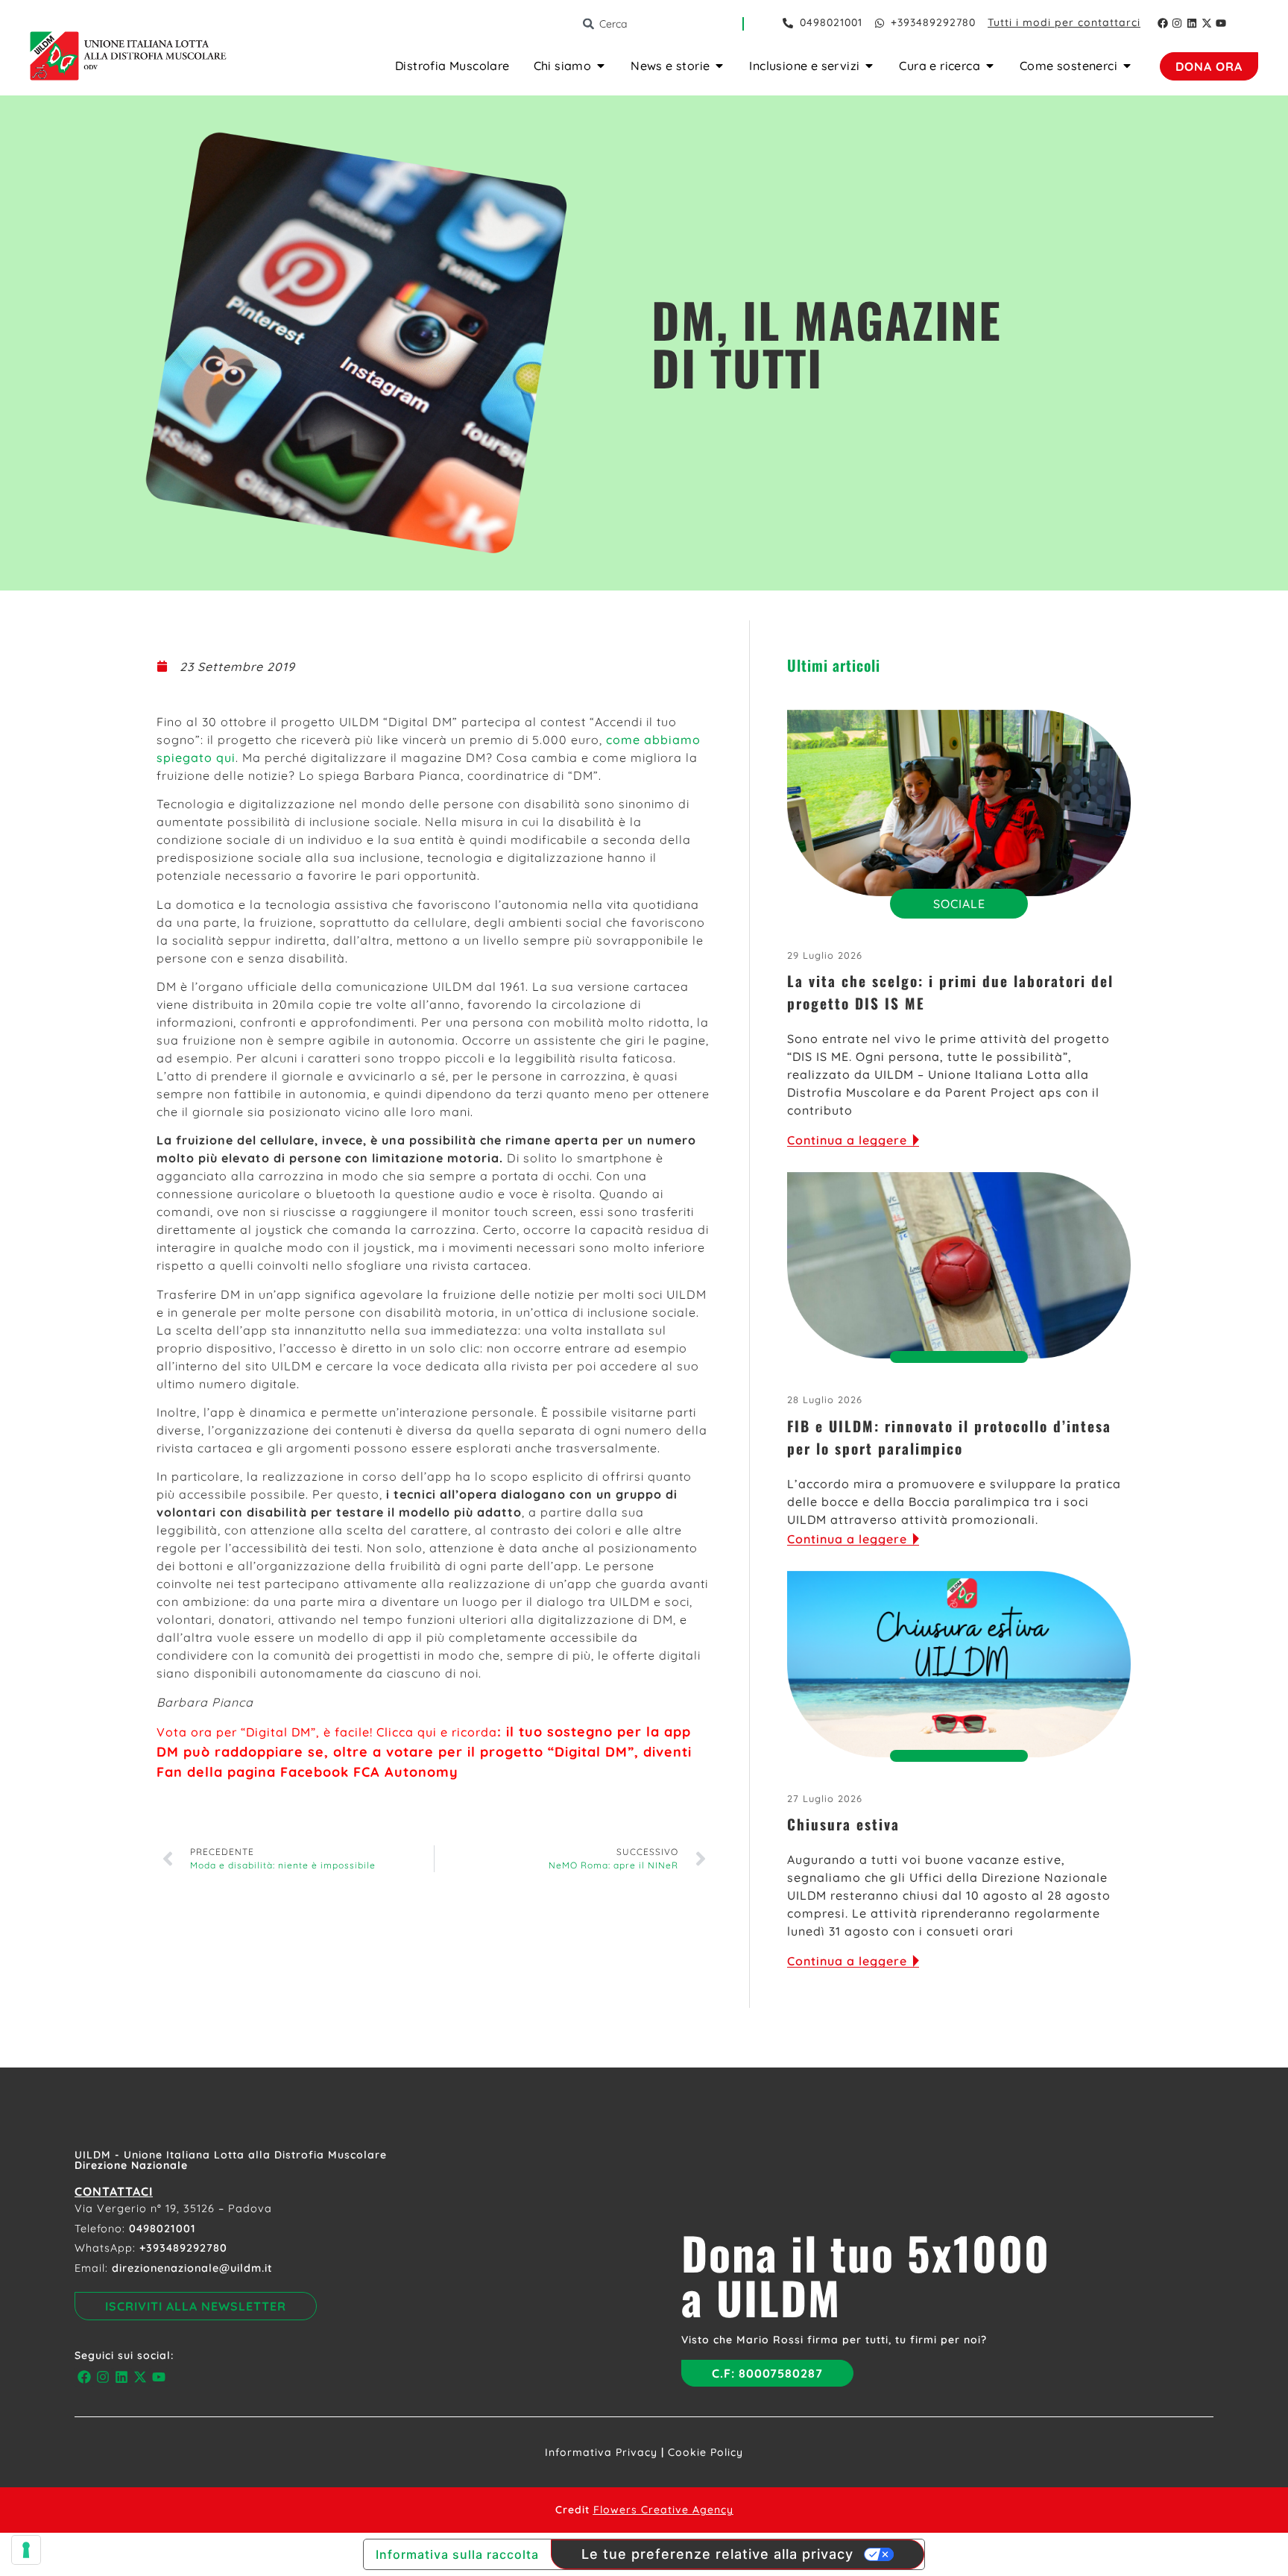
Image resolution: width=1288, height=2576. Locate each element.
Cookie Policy (705, 2452)
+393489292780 (183, 2248)
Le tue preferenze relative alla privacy (717, 2554)
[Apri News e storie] (719, 66)
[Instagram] (1178, 23)
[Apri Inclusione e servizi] (869, 66)
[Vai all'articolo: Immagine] (959, 803)
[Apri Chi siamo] (601, 66)
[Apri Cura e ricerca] (990, 66)
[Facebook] (1163, 23)
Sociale (959, 904)
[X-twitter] (1207, 23)
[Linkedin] (1192, 23)
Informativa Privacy (601, 2452)
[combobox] (662, 24)
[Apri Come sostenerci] (1127, 66)
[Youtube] (1221, 23)
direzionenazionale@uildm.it (192, 2268)
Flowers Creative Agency (663, 2510)
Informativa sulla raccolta (457, 2554)
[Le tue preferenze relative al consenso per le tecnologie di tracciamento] (26, 2550)
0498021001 (162, 2229)
